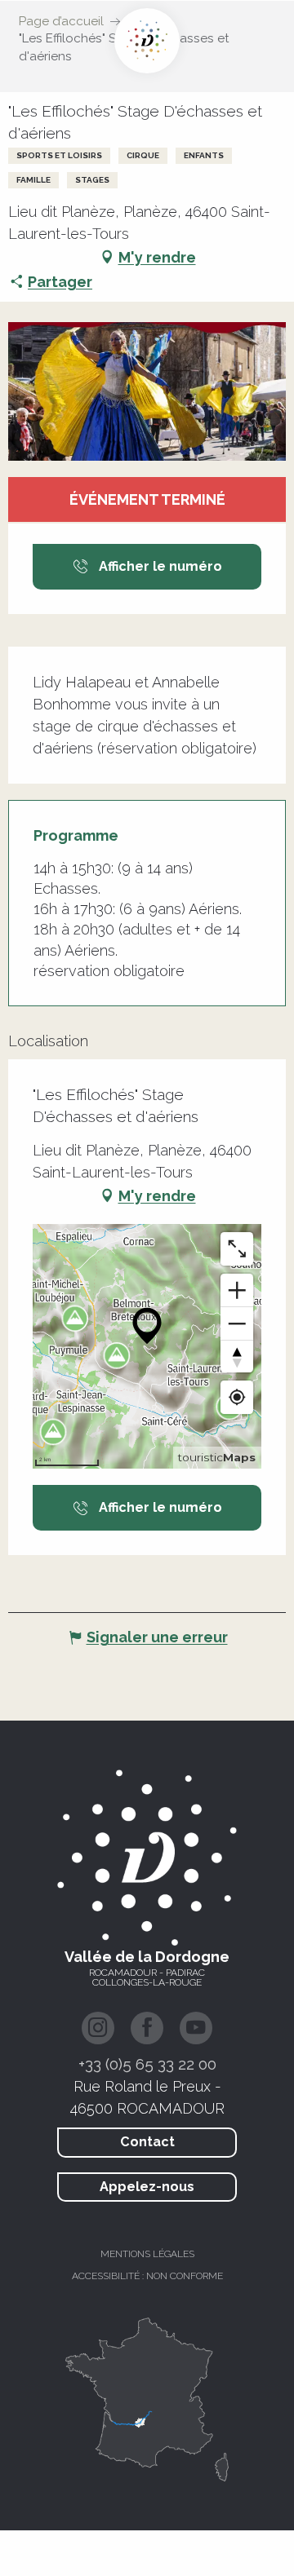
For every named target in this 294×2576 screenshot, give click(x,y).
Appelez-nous (147, 2187)
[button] (147, 391)
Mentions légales (147, 2254)
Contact (147, 2142)
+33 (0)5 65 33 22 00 (147, 2064)
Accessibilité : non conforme (147, 2276)
